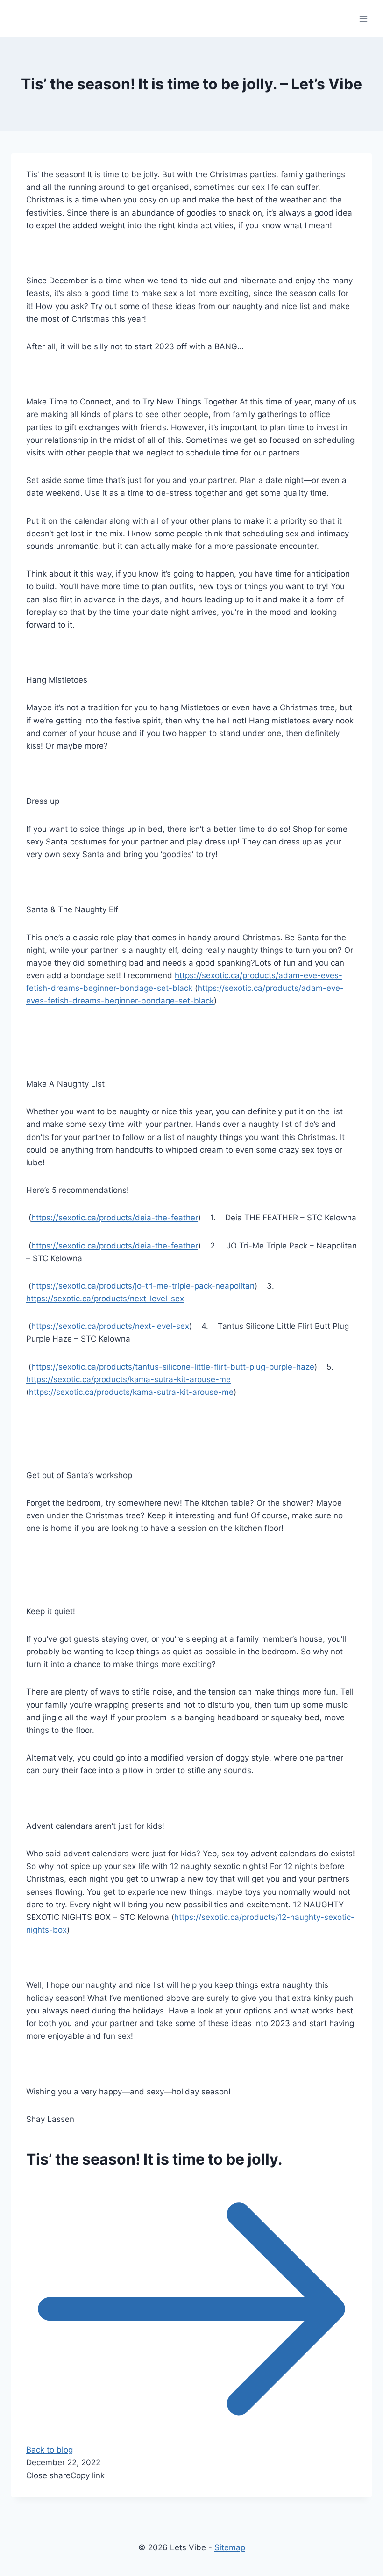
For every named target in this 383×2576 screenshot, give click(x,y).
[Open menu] (363, 18)
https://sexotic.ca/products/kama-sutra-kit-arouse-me (128, 1379)
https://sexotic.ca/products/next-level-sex (105, 1299)
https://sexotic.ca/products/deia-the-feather (115, 1218)
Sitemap (230, 2547)
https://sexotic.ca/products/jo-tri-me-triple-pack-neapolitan (143, 1286)
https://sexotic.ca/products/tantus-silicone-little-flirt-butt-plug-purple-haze (173, 1367)
